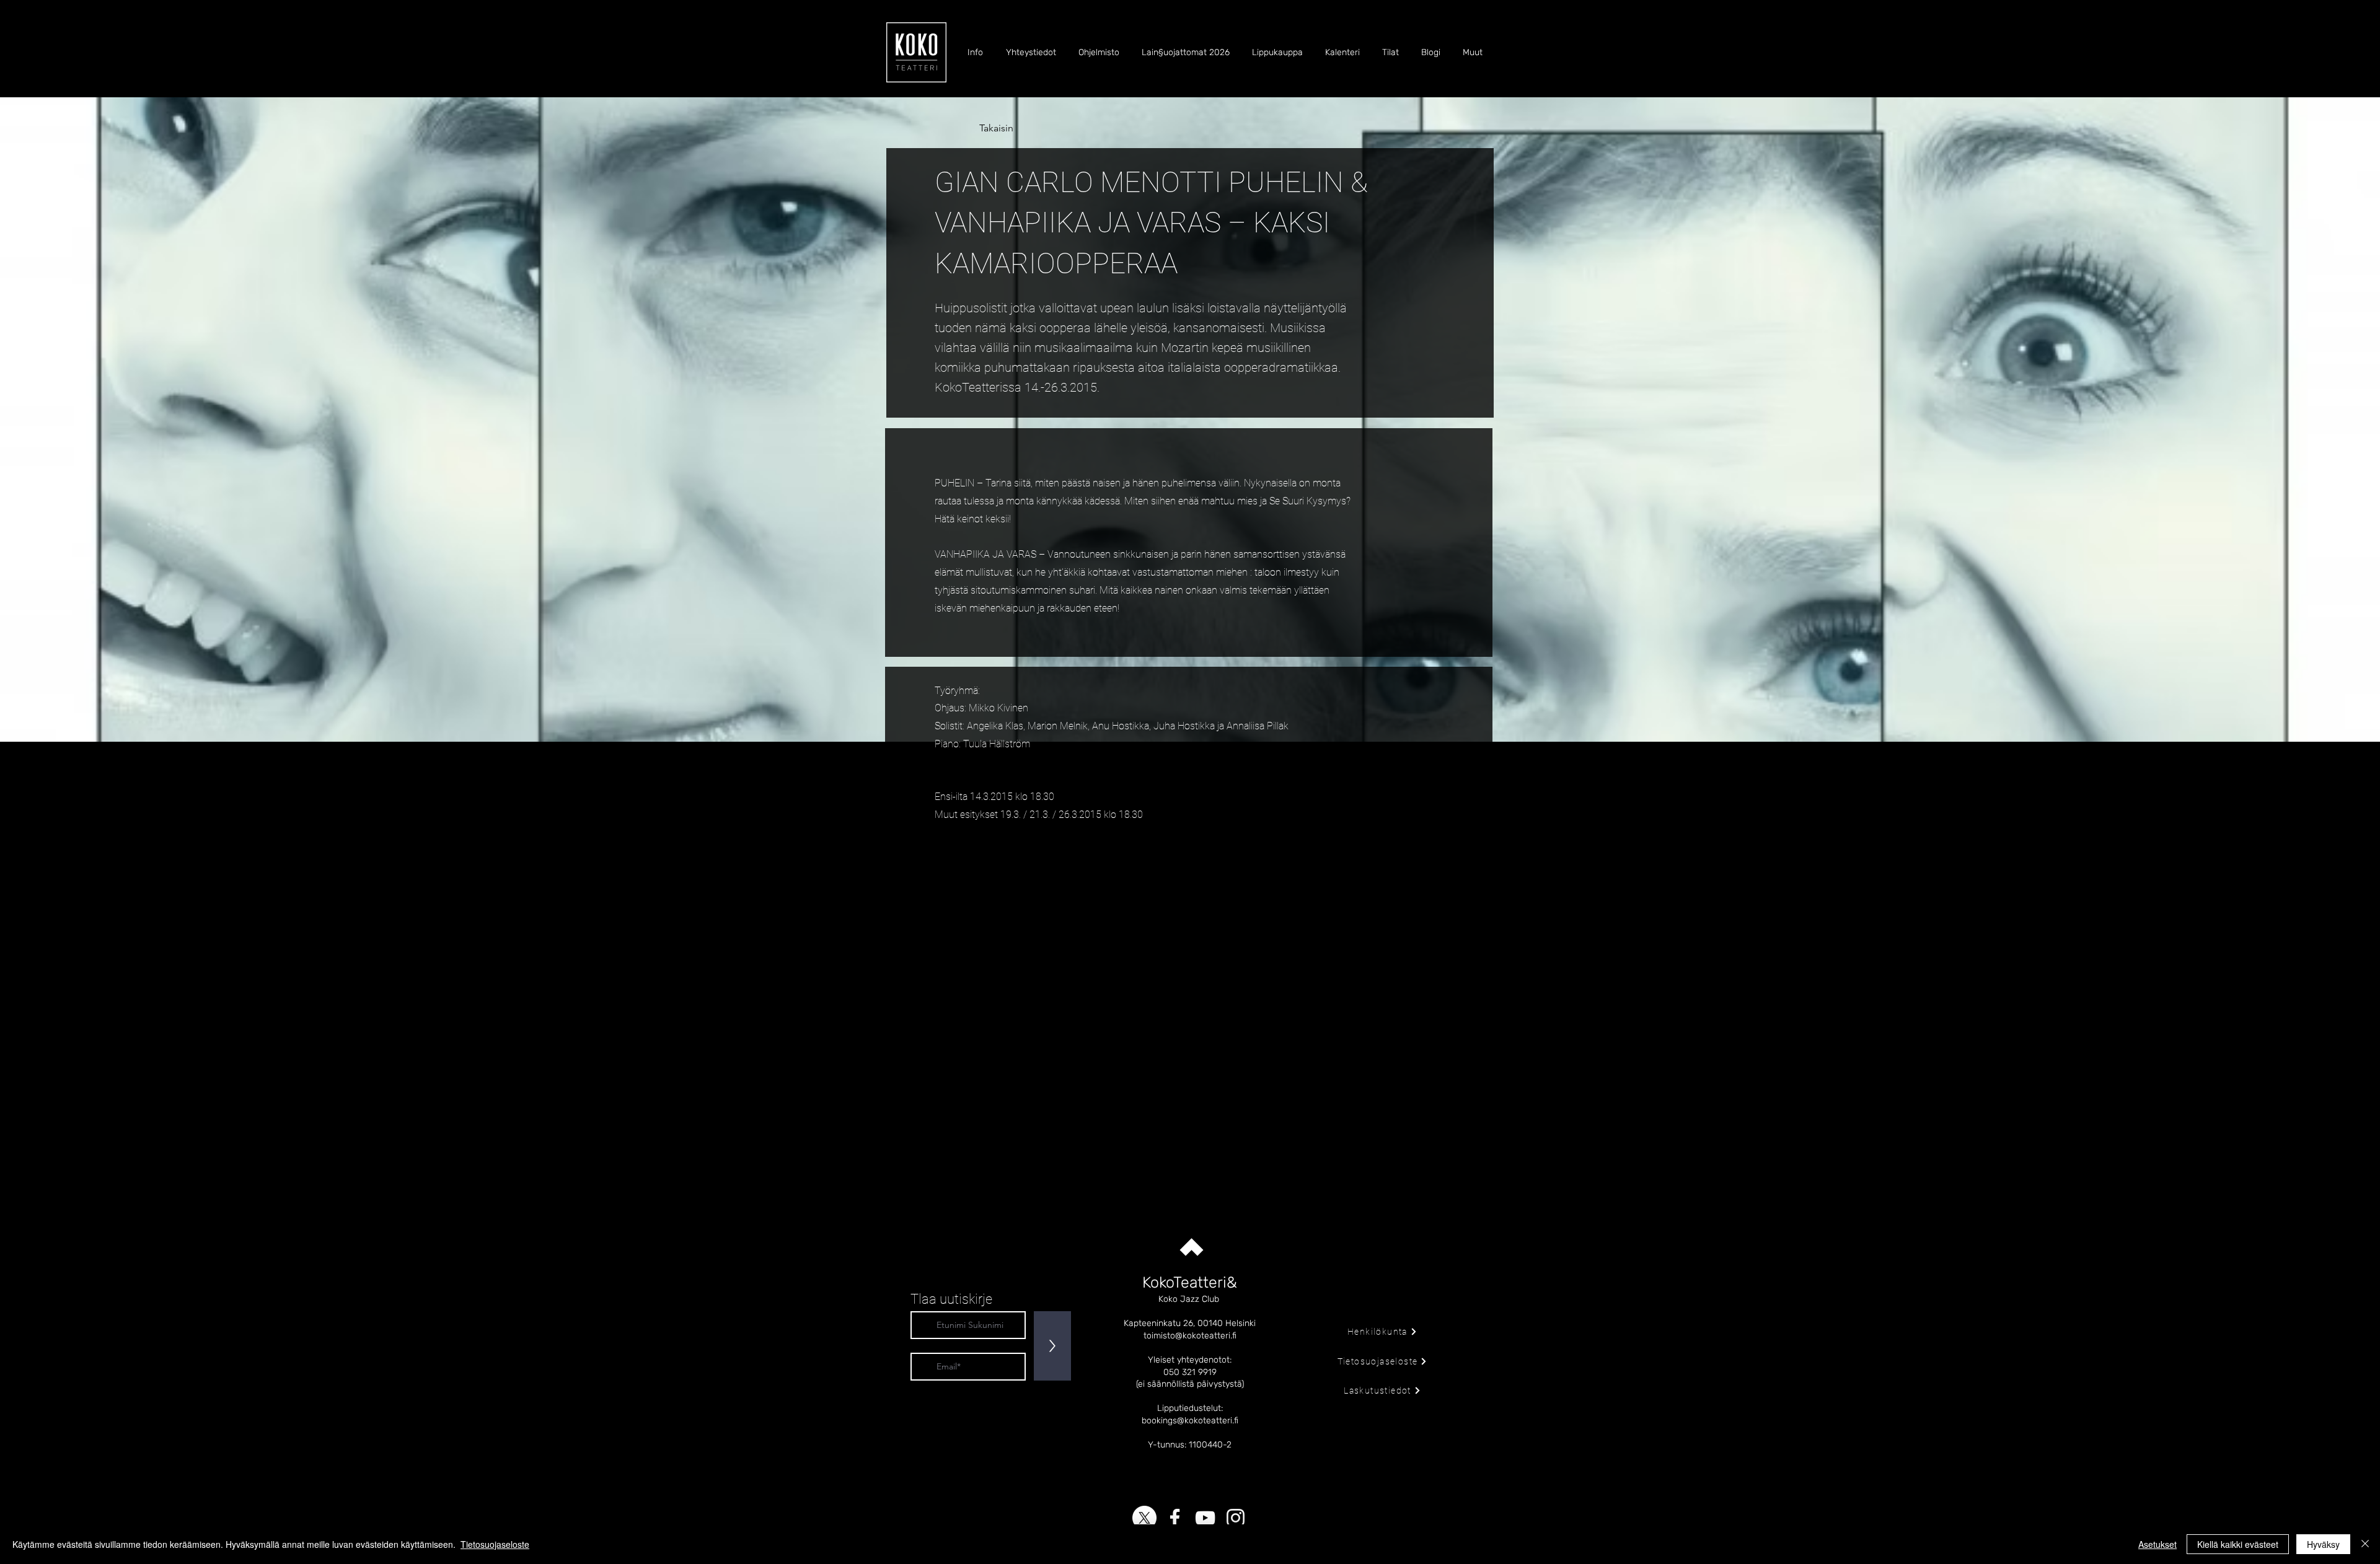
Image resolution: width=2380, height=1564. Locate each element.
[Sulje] (2365, 1544)
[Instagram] (1236, 1518)
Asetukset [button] (2157, 1544)
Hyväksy (2323, 1544)
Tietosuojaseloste (495, 1544)
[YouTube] (1205, 1518)
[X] (1144, 1518)
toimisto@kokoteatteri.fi (1190, 1336)
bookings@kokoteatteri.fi (1190, 1421)
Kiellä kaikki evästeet (2238, 1544)
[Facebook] (1175, 1518)
